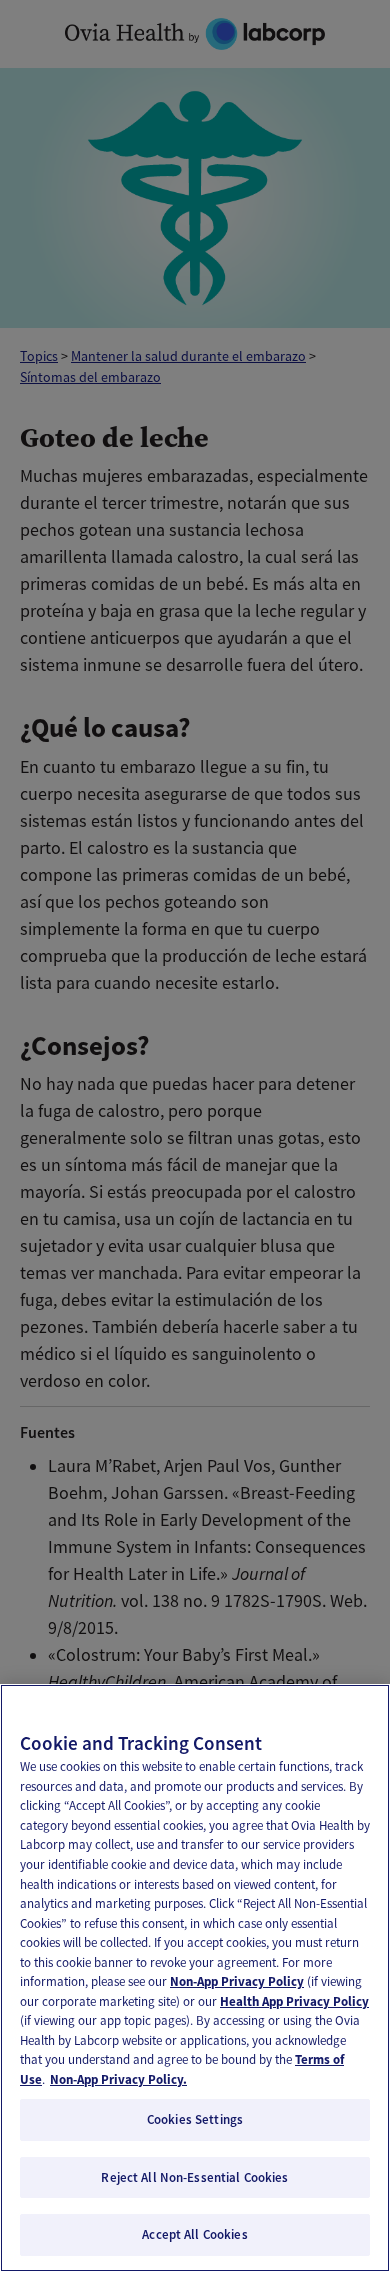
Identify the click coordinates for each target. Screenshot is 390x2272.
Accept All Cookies (194, 2234)
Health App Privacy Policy (294, 2001)
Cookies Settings (195, 2119)
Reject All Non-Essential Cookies (194, 2177)
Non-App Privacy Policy (237, 1981)
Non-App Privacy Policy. (118, 2079)
